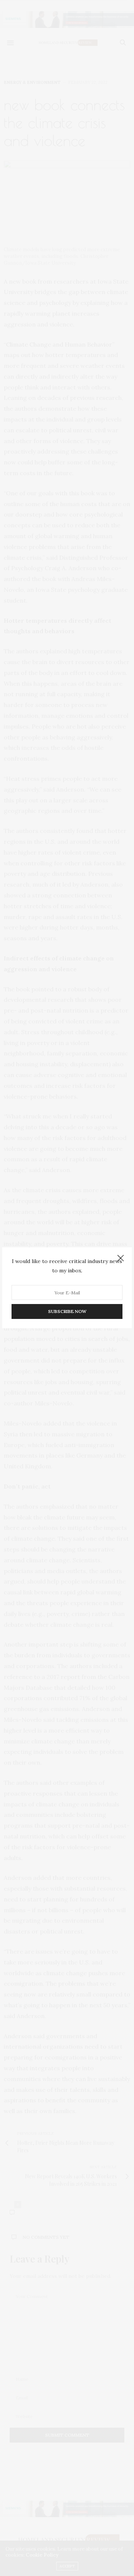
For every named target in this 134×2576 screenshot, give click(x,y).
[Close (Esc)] (121, 1259)
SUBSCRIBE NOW (67, 1312)
